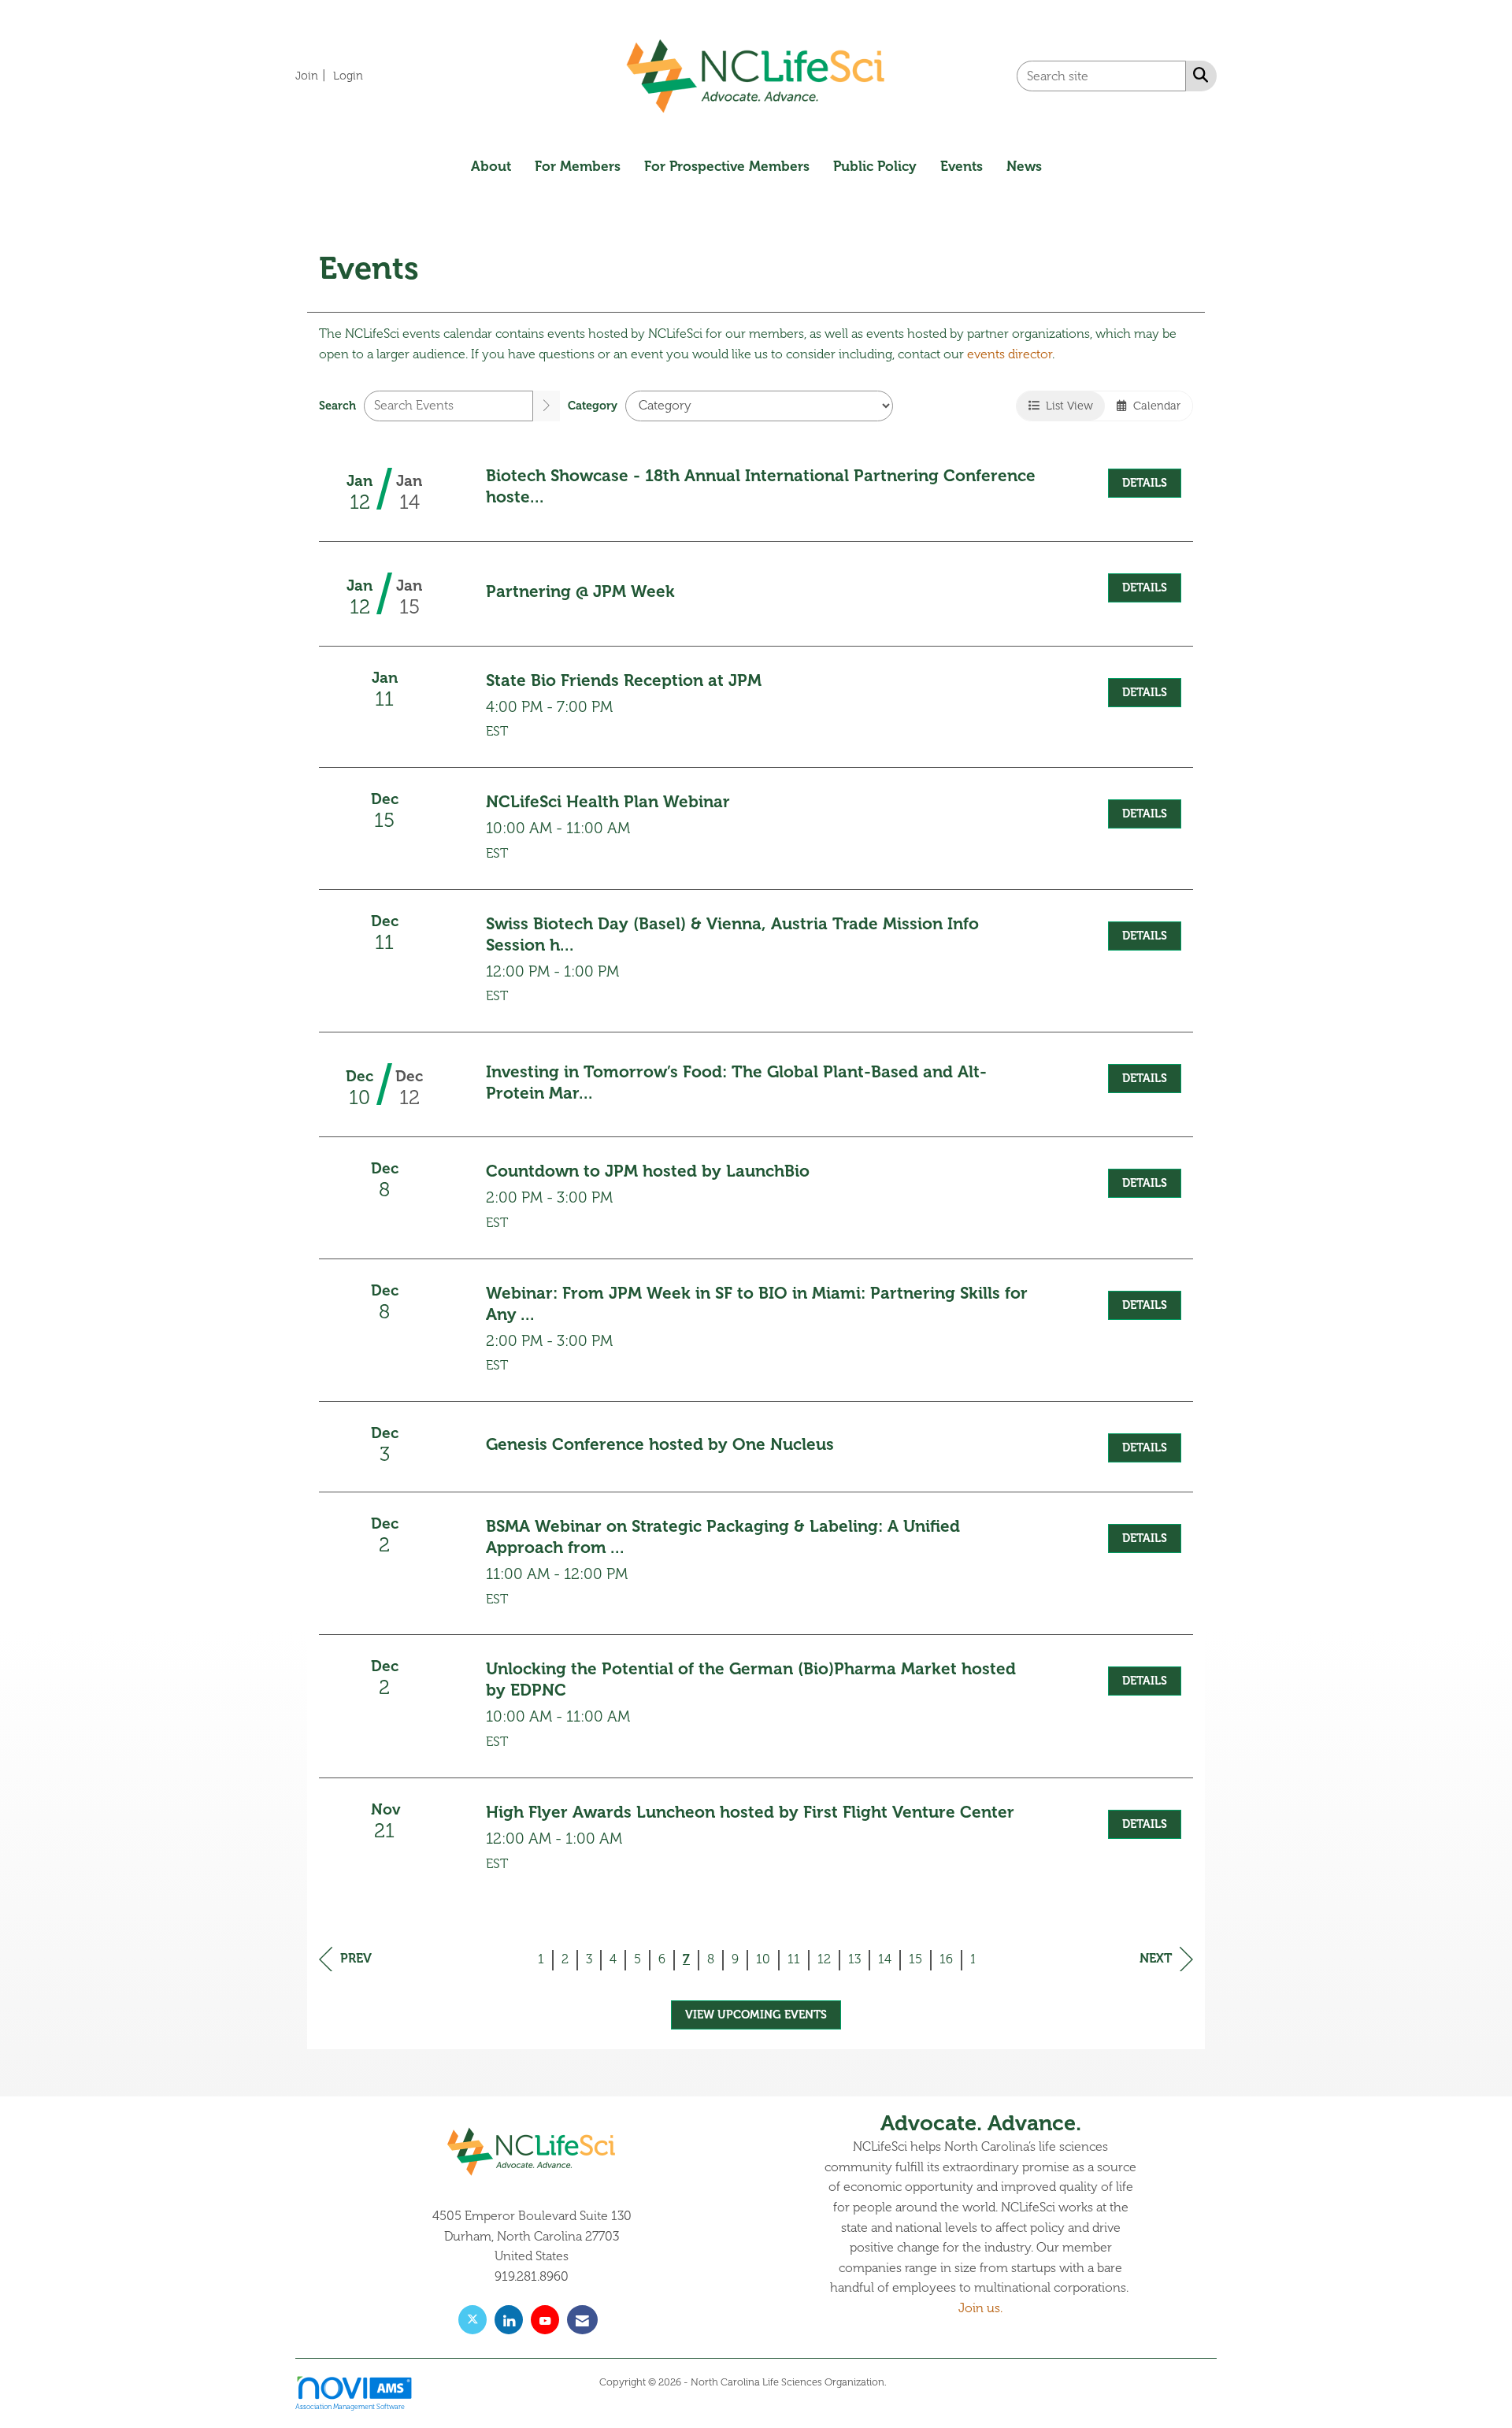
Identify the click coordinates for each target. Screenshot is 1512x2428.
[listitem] (313, 76)
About (491, 166)
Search (337, 406)
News (1024, 166)
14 (885, 1959)
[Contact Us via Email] (582, 2320)
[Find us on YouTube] (545, 2320)
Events (962, 166)
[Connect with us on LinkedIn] (509, 2320)
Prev (356, 1959)
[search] (547, 406)
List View (1066, 406)
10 (763, 1959)
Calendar (1154, 406)
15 (915, 1959)
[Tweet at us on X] (472, 2320)
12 (824, 1959)
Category (593, 406)
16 (946, 1959)
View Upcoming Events (756, 2015)
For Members (578, 166)
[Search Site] (1197, 75)
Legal (901, 2382)
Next (1156, 1959)
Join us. (980, 2308)
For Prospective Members (727, 166)
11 (794, 1959)
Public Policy (875, 166)
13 (854, 1959)
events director (1010, 354)
